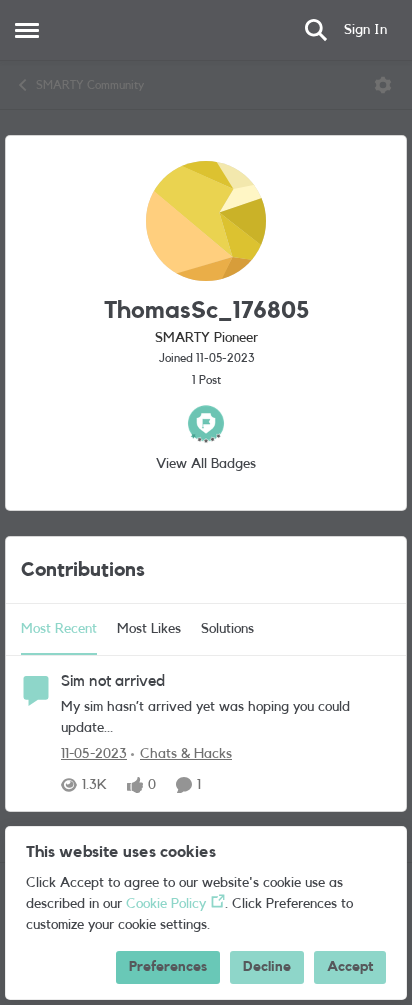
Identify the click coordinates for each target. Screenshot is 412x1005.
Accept (350, 967)
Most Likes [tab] (149, 629)
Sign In (365, 30)
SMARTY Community (90, 85)
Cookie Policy (166, 904)
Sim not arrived (113, 681)
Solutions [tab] (227, 629)
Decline (267, 967)
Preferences (168, 967)
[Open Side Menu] (27, 30)
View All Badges (206, 464)
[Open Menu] (383, 85)
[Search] (316, 30)
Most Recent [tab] (59, 629)
